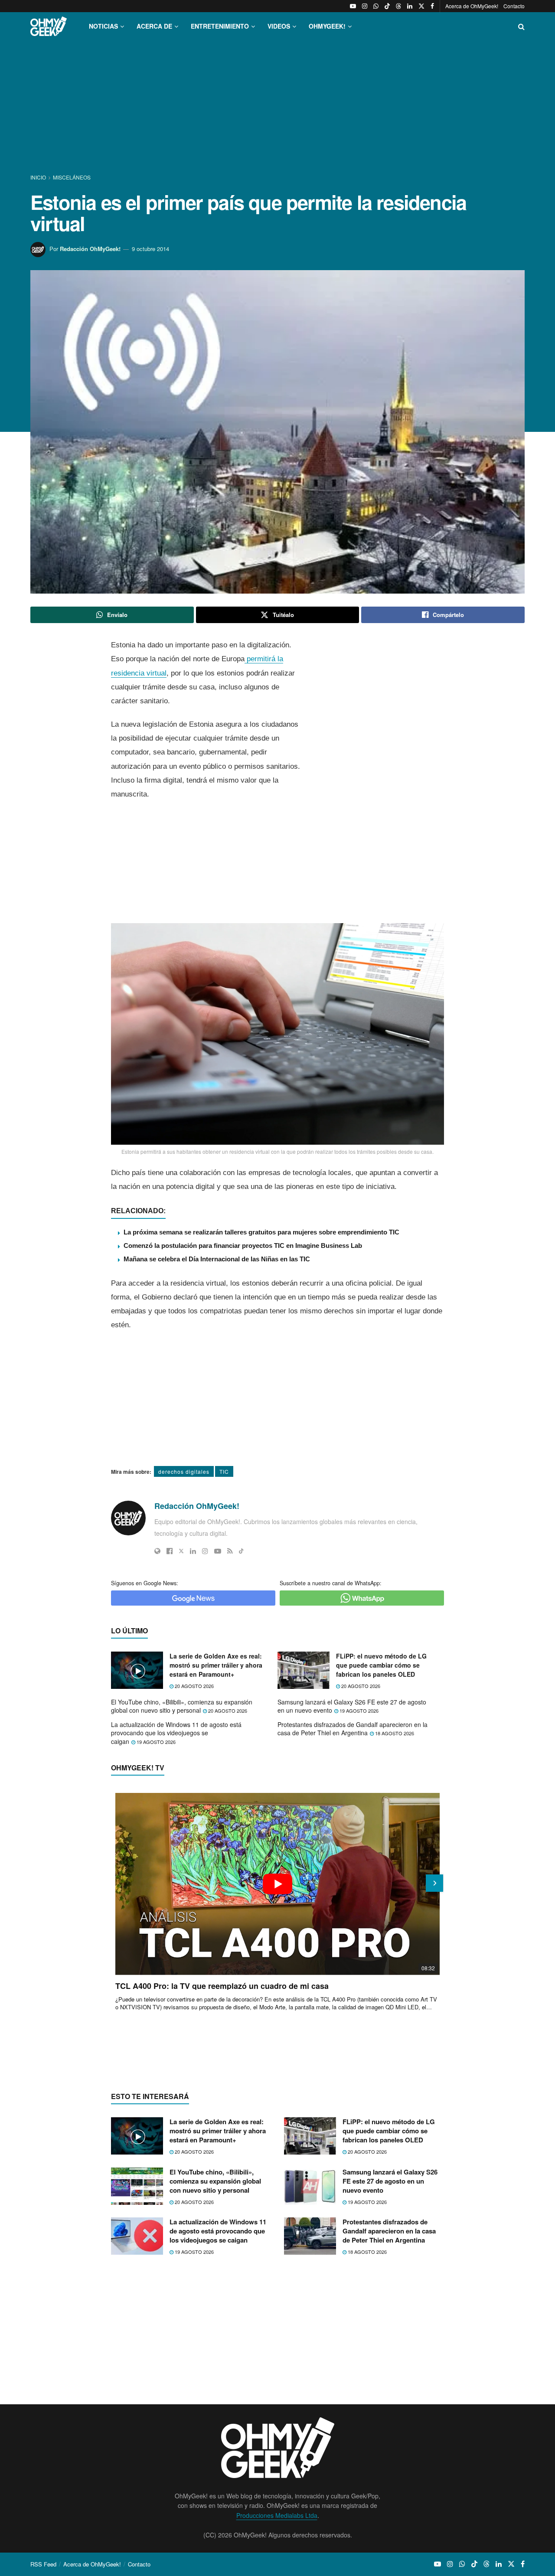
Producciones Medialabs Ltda (277, 2515)
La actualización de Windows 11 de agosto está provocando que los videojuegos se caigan (176, 1733)
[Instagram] (205, 1551)
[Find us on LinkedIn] (410, 6)
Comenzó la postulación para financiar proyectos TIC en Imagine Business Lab (243, 1246)
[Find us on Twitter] (421, 6)
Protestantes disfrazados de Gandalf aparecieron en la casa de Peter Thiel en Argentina (353, 1729)
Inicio (39, 177)
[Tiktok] (241, 1551)
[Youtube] (218, 1551)
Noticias (103, 26)
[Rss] (230, 1551)
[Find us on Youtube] (353, 6)
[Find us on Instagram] (365, 6)
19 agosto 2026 (358, 1711)
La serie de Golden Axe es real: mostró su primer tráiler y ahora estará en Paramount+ (216, 1665)
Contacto (514, 6)
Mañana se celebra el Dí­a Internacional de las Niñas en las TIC (217, 1259)
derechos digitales (184, 1471)
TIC (224, 1471)
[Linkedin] (193, 1551)
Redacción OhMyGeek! (90, 249)
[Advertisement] (277, 108)
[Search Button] (521, 26)
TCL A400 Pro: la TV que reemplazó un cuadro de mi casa (222, 1986)
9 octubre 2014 (150, 249)
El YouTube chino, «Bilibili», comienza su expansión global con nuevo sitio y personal (182, 1706)
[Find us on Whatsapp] (376, 6)
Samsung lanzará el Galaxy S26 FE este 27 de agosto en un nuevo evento (352, 1706)
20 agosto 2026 (194, 1686)
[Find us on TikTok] (387, 6)
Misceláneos (72, 177)
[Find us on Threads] (398, 6)
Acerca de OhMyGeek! (472, 6)
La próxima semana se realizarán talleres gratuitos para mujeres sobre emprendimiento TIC (261, 1232)
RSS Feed (43, 2564)
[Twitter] (181, 1551)
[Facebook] (170, 1551)
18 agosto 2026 (394, 1733)
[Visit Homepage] (49, 26)
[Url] (157, 1551)
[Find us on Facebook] (432, 6)
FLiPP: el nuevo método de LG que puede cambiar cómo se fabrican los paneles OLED (381, 1665)
